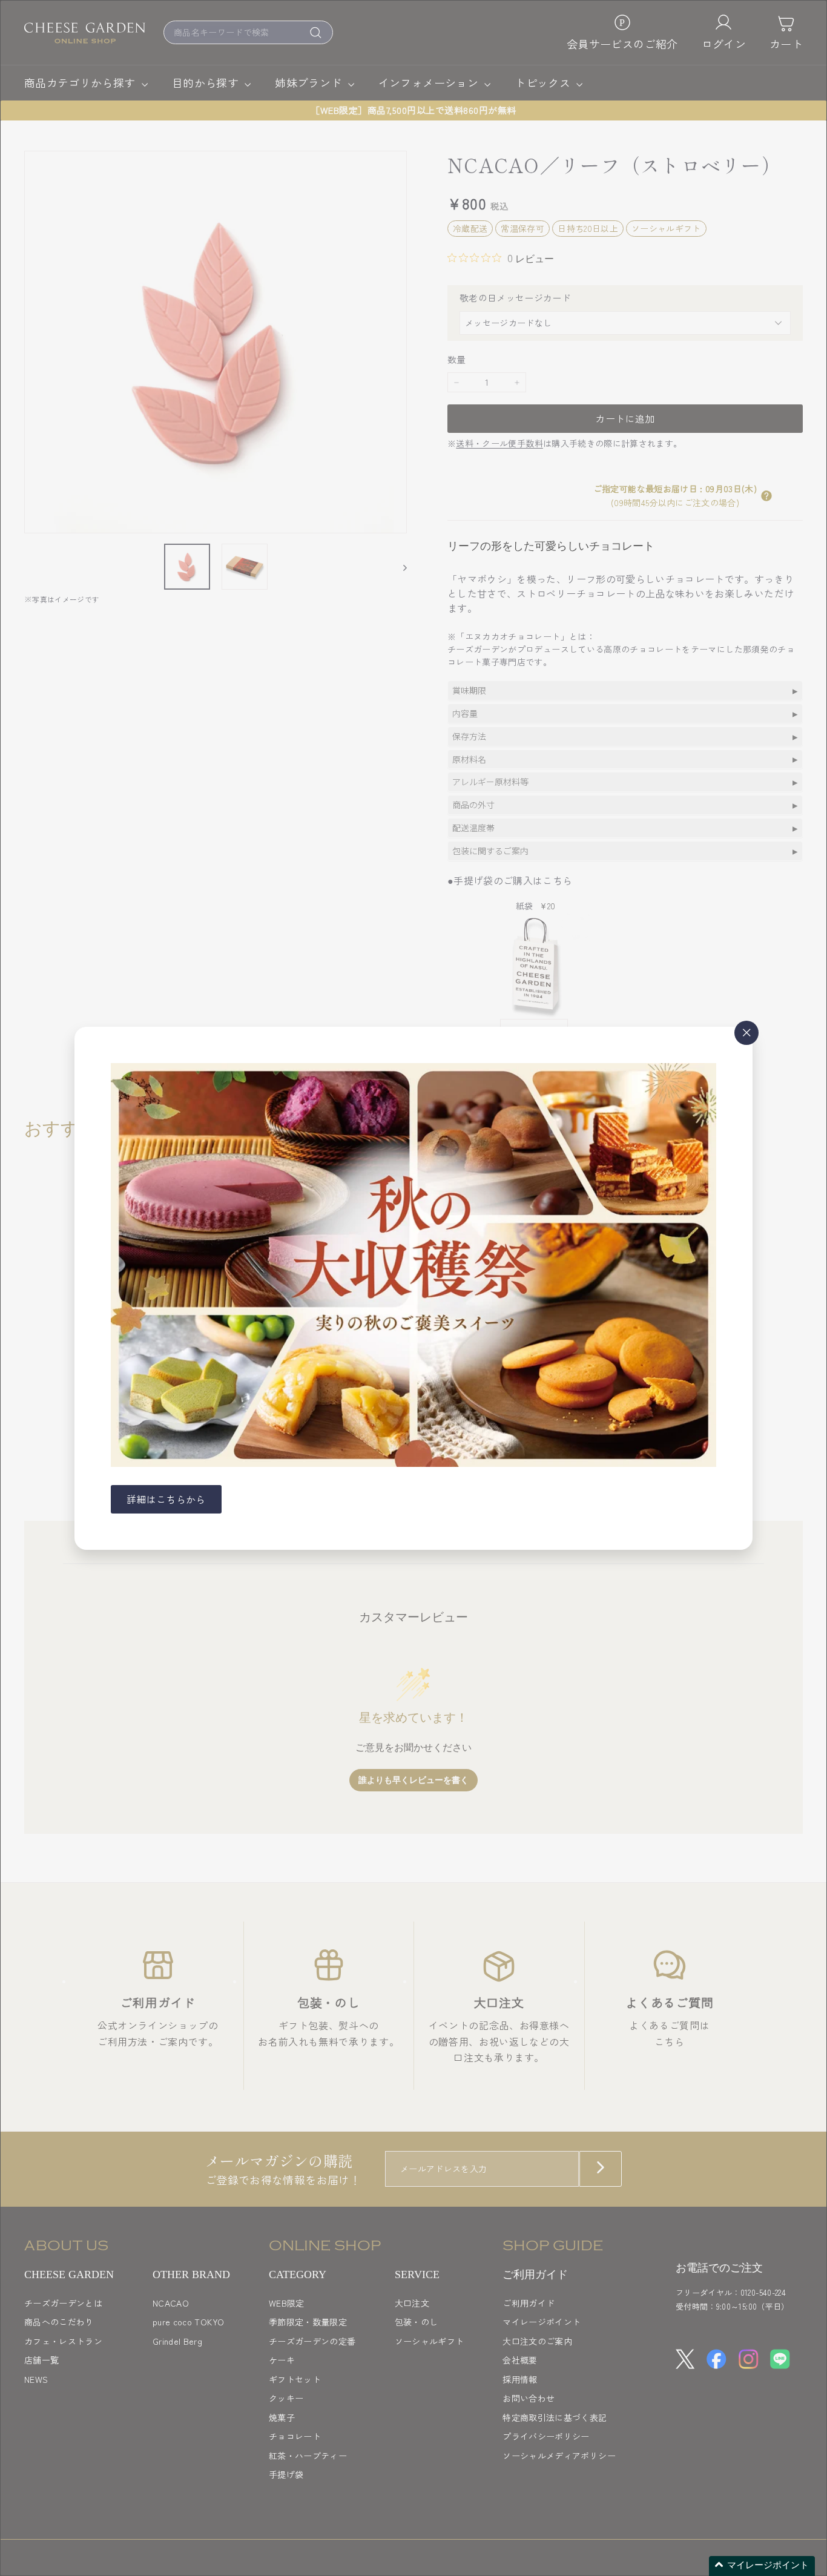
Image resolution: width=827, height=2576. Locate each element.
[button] (762, 2566)
